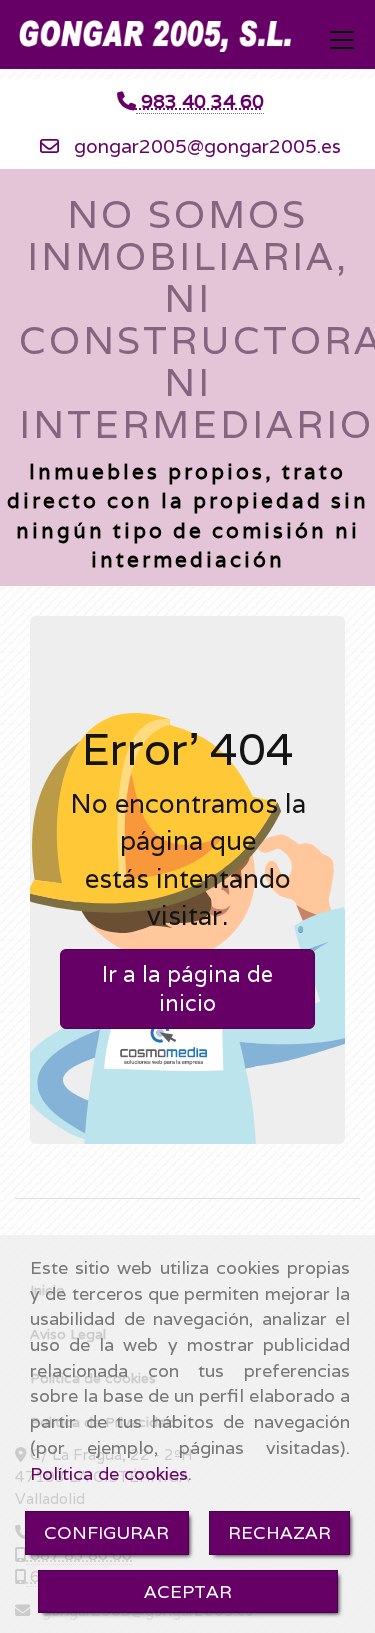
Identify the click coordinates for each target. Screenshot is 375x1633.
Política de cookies (109, 1473)
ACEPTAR (188, 1591)
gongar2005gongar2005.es (207, 146)
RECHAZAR (279, 1532)
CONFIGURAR (106, 1532)
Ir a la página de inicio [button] (187, 988)
